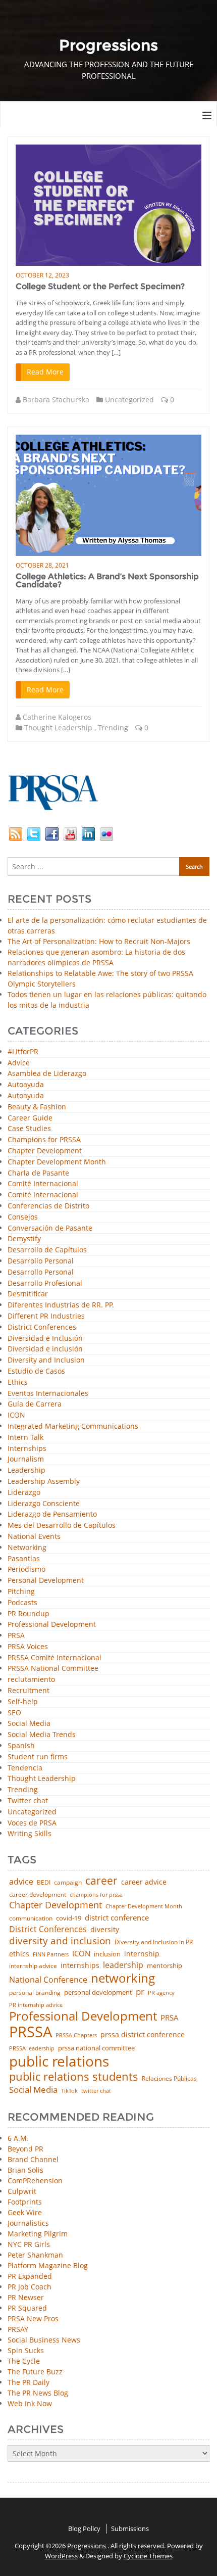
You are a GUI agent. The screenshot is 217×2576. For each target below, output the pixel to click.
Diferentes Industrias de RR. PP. (61, 1305)
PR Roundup (29, 1614)
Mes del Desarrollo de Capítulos (62, 1526)
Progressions (87, 2546)
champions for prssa (96, 1895)
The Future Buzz (35, 2372)
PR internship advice (36, 2005)
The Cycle (24, 2361)
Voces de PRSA (32, 1823)
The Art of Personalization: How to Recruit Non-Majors (99, 941)
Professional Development (52, 1625)
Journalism (26, 1459)
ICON (16, 1415)
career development (38, 1895)
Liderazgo (24, 1493)
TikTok (69, 2091)
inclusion (107, 1954)
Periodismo (26, 1570)
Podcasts (22, 1603)
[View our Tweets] (34, 833)
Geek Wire (25, 2212)
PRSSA (31, 2032)
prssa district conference (143, 2035)
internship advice (33, 1966)
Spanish (21, 1746)
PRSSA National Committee (53, 1669)
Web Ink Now (30, 2403)
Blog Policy (84, 2528)
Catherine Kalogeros (57, 717)
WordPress (61, 2556)
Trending (113, 728)
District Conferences (42, 1327)
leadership (123, 1965)
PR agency (161, 1993)
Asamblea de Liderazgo (47, 1074)
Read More (45, 372)
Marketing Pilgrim (38, 2234)
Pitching (21, 1592)
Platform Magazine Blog (48, 2265)
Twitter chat (28, 1801)
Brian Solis (25, 2170)
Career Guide (30, 1118)
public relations (59, 2061)
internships (80, 1965)
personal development (98, 1993)
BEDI (44, 1883)
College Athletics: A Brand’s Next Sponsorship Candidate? (107, 580)
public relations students (74, 2077)
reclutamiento (31, 1680)
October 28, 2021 (42, 565)
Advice (19, 1063)
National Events (34, 1537)
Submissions (130, 2528)
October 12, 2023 (42, 275)
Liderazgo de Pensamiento (52, 1514)
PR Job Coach (30, 2287)
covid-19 (69, 1919)
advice (21, 1882)
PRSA (16, 1636)
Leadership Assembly (44, 1482)
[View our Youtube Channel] (70, 833)
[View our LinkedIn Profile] (88, 833)
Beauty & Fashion (37, 1107)
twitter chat (96, 2091)
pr (140, 1992)
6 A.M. (18, 2138)
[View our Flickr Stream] (106, 833)
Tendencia (25, 1768)
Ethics (18, 1383)
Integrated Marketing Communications (73, 1426)
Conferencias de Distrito (48, 1206)
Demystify (24, 1239)
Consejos (23, 1217)
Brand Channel (33, 2159)
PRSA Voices (28, 1647)
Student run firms (38, 1757)
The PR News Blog (38, 2393)
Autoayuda (26, 1085)
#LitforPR (23, 1052)
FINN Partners (51, 1954)
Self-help (23, 1702)
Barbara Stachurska (56, 400)
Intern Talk (25, 1438)
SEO (14, 1713)
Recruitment (29, 1691)
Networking (27, 1548)
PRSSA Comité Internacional (55, 1658)
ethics (19, 1954)
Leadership (26, 1470)
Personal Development (46, 1581)
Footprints (25, 2202)
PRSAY (18, 2329)
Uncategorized (129, 400)
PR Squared (27, 2308)
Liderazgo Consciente (44, 1504)
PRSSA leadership (32, 2048)
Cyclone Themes (148, 2556)
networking (123, 1978)
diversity (105, 1930)
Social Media (29, 1724)
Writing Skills (30, 1834)
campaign (68, 1883)
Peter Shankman (35, 2255)
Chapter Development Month (57, 1162)
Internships (27, 1449)
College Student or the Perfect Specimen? (100, 286)
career (101, 1881)
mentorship (165, 1966)
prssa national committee (96, 2049)
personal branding (35, 1993)
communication (31, 1918)
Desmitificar (28, 1294)
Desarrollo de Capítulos (47, 1250)
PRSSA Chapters (76, 2035)
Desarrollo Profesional (45, 1283)
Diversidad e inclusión (45, 1349)
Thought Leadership (58, 728)
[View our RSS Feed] (16, 833)
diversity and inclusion (60, 1941)
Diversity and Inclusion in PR (154, 1942)
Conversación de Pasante (50, 1228)
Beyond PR (25, 2149)
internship (142, 1954)
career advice (144, 1882)
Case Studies (29, 1129)
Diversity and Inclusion (46, 1360)
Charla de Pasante (38, 1173)
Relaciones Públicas (169, 2079)
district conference (117, 1918)
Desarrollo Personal (41, 1261)
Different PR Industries (46, 1316)
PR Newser (26, 2297)
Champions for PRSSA (44, 1140)
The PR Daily (29, 2382)
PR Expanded (30, 2276)
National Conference (48, 1980)
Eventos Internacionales (48, 1394)
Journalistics (28, 2223)
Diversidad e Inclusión (45, 1339)
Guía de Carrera (35, 1404)
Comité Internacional (43, 1184)
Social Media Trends (42, 1735)
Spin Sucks (26, 2350)
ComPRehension (35, 2181)
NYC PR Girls (29, 2244)
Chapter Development (45, 1151)
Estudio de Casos (36, 1371)
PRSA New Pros (33, 2319)
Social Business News (44, 2340)
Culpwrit (22, 2191)
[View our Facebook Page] (52, 833)
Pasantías (24, 1559)
